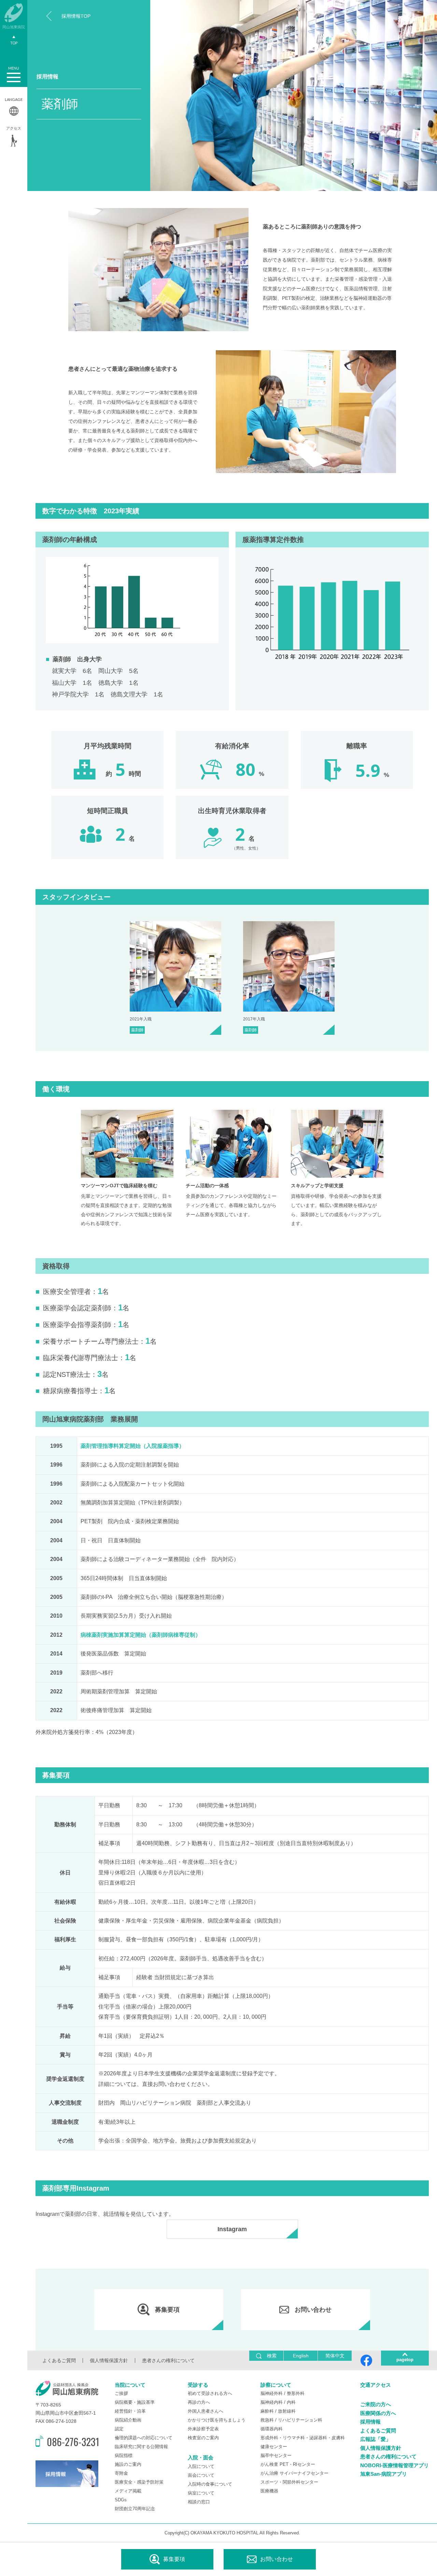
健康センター (274, 2447)
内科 (291, 2402)
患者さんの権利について (168, 2360)
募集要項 (174, 2559)
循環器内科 (272, 2429)
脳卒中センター (276, 2455)
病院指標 (124, 2455)
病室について (201, 2493)
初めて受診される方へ (210, 2393)
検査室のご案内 (203, 2438)
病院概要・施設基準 (135, 2402)
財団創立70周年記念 (135, 2509)
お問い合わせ (277, 2559)
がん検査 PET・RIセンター (288, 2464)
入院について (201, 2466)
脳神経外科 (272, 2393)
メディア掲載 (128, 2491)
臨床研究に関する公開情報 (141, 2447)
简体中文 (335, 2356)
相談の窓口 (199, 2502)
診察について (276, 2385)
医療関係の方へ (378, 2413)
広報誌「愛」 (376, 2439)
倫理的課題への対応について (144, 2438)
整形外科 (296, 2393)
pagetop (405, 2360)
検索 (272, 2356)
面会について (201, 2475)
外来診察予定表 (203, 2429)
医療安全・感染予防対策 (139, 2482)
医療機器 (269, 2491)
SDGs (121, 2500)
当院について (130, 2385)
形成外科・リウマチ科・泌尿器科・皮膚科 (303, 2438)
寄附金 (121, 2473)
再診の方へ (199, 2402)
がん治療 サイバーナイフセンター (294, 2473)
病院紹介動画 (128, 2420)
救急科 (267, 2420)
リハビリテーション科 (300, 2420)
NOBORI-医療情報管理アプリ (394, 2465)
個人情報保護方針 (109, 2360)
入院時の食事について (210, 2484)
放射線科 (287, 2411)
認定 (119, 2429)
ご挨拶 (121, 2393)
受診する (198, 2385)
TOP (14, 43)
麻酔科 (267, 2411)
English (301, 2356)
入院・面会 (201, 2457)
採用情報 (370, 2422)
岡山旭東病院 (14, 27)
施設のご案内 (128, 2464)
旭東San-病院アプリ (384, 2474)
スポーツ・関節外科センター (289, 2482)
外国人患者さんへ (206, 2411)
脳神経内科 (272, 2402)
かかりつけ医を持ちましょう (217, 2420)
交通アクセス (376, 2385)
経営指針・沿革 (130, 2411)
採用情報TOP (76, 16)
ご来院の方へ (376, 2404)
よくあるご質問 (59, 2360)
